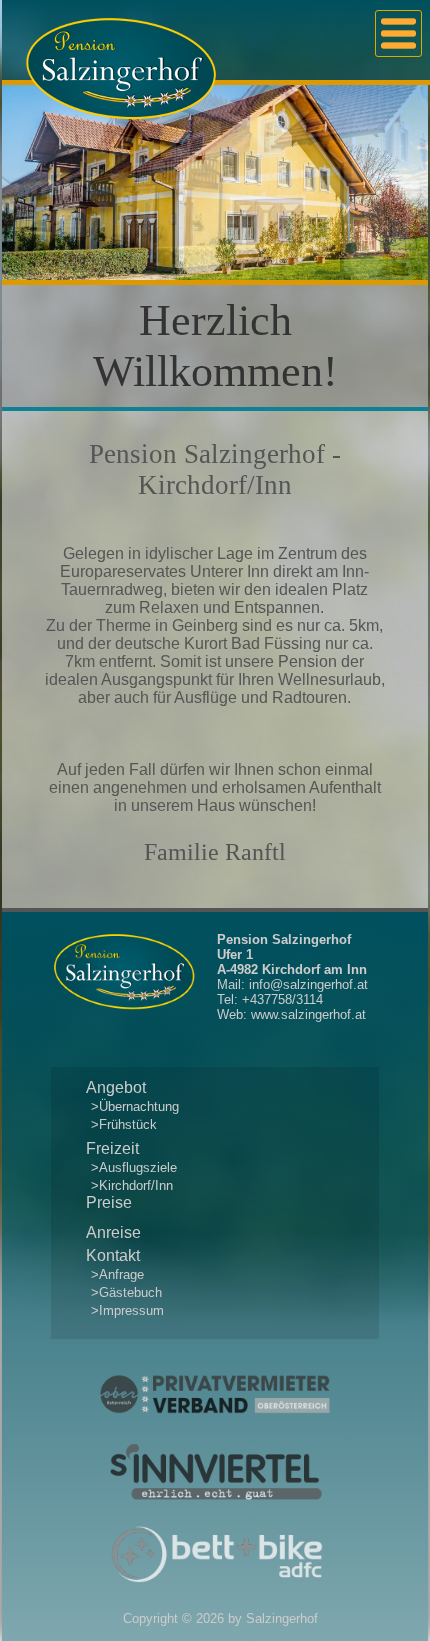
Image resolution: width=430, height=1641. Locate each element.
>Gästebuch (126, 1292)
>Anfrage (117, 1274)
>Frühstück (124, 1124)
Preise (109, 1202)
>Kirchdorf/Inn (132, 1185)
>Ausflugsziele (134, 1167)
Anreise (113, 1232)
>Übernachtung (135, 1106)
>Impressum (127, 1310)
